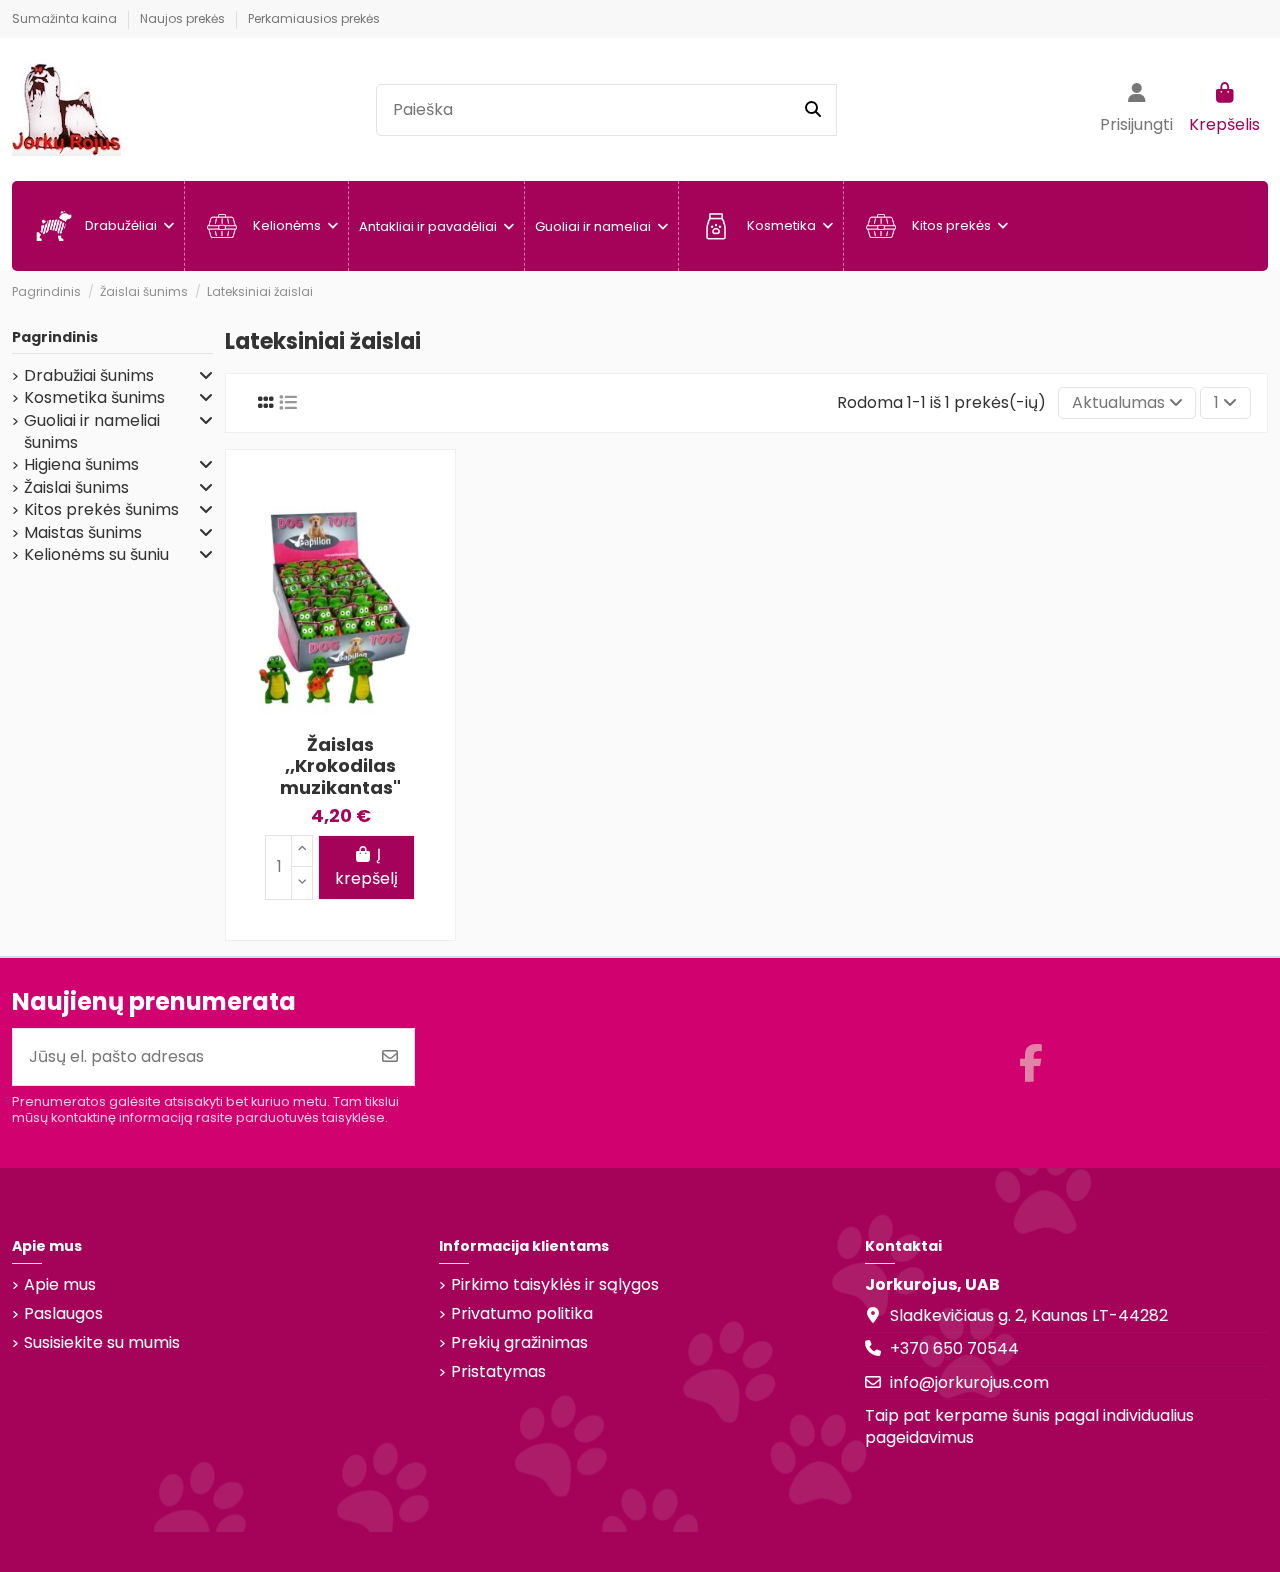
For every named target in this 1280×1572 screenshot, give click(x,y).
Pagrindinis (55, 337)
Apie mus (60, 1285)
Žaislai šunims (76, 488)
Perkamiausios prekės (314, 18)
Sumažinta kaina (66, 18)
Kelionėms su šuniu (96, 555)
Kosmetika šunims (94, 398)
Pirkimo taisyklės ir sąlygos (555, 1285)
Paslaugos (63, 1314)
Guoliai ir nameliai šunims (92, 432)
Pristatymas (498, 1372)
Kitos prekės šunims (101, 510)
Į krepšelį (366, 866)
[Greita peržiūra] (418, 502)
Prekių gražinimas (519, 1343)
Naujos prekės (184, 18)
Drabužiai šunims (89, 376)
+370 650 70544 (954, 1348)
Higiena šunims (81, 465)
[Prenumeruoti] (390, 1057)
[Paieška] (813, 110)
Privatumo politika (522, 1314)
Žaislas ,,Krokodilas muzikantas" (340, 766)
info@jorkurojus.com (969, 1382)
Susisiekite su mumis (102, 1343)
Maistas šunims (83, 533)
